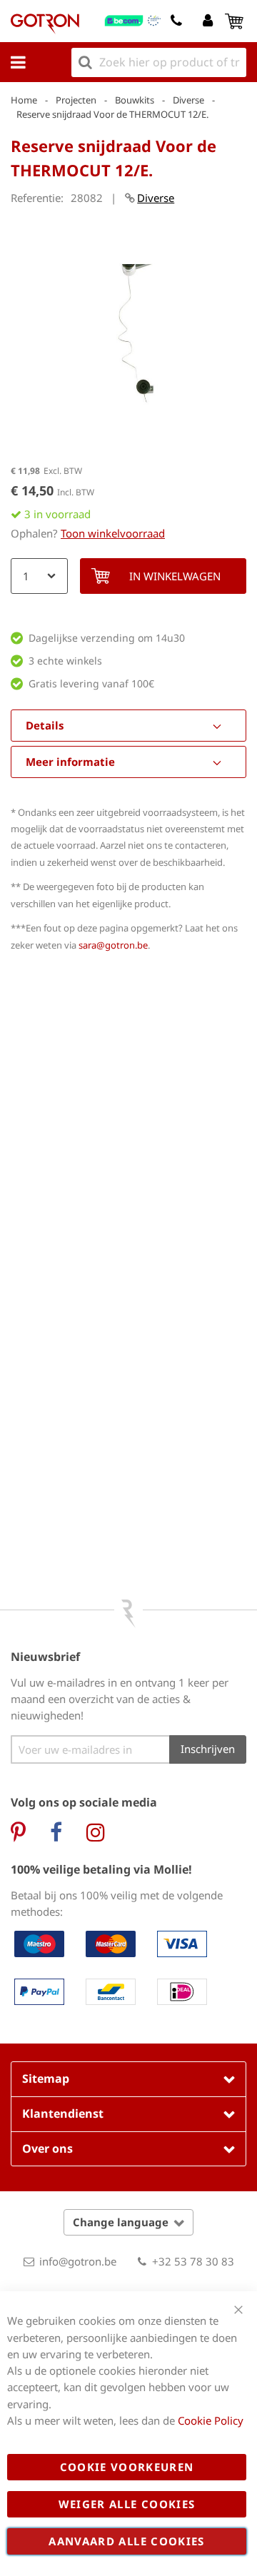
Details (45, 725)
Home (24, 100)
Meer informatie (70, 762)
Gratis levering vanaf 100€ (91, 683)
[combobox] (159, 62)
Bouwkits (135, 100)
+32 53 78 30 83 (193, 2261)
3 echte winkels (65, 661)
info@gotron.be (78, 2261)
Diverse (188, 100)
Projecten (76, 100)
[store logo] (45, 24)
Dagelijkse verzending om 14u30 (107, 638)
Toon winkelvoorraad (113, 533)
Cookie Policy (211, 2420)
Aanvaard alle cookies (126, 2541)
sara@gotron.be (113, 945)
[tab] (128, 726)
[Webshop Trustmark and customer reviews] (133, 21)
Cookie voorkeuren (127, 2467)
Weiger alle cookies (127, 2504)
